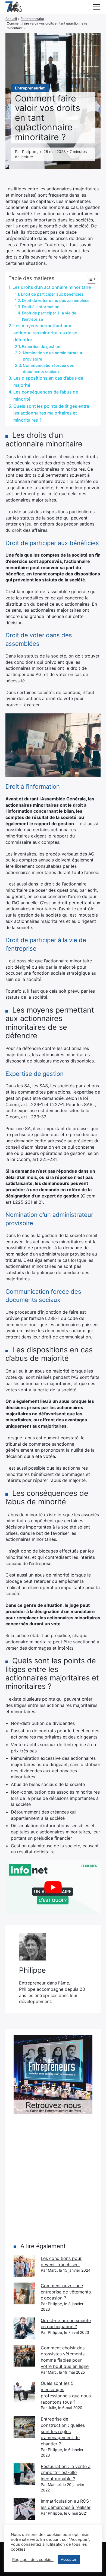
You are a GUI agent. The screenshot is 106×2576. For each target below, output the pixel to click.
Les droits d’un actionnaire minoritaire (52, 287)
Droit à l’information (41, 307)
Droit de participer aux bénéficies (52, 294)
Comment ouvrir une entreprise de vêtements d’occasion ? (66, 2292)
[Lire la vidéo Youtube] (53, 1887)
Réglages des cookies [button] (33, 2560)
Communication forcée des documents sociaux (48, 368)
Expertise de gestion (41, 346)
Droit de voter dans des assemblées (56, 300)
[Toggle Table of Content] (89, 279)
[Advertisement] (53, 2178)
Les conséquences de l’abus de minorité (46, 395)
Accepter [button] (69, 2559)
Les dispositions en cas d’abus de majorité (48, 382)
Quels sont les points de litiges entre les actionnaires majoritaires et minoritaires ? (51, 413)
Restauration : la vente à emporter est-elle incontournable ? (66, 2473)
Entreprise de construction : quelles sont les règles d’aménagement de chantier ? (63, 2431)
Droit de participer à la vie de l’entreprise (49, 316)
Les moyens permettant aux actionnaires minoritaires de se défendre (45, 333)
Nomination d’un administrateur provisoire (53, 356)
